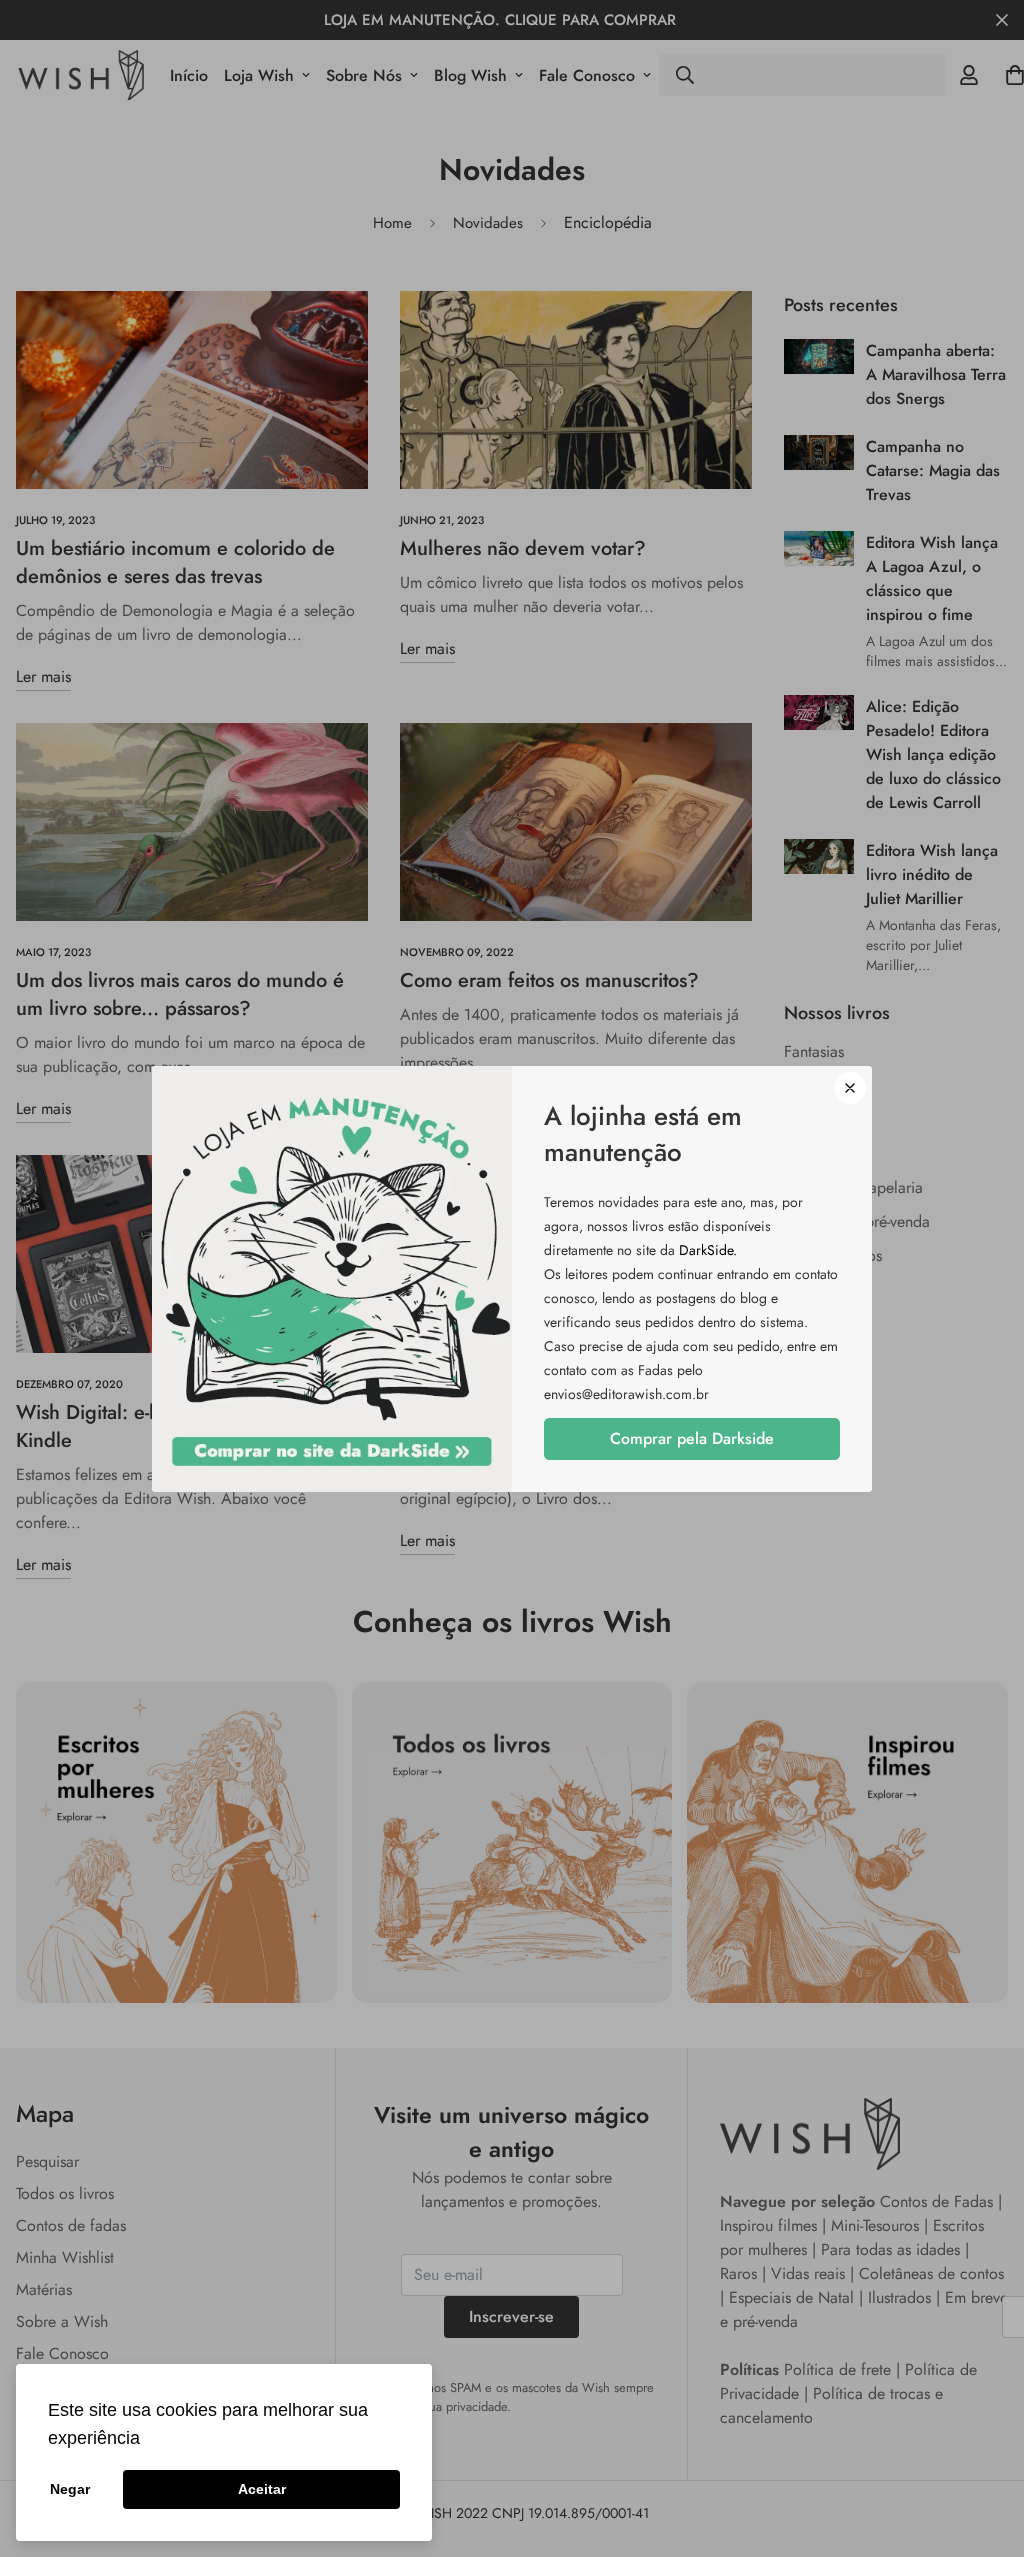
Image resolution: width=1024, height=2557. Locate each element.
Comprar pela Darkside (692, 1438)
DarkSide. (708, 1250)
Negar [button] (70, 2489)
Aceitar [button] (262, 2489)
